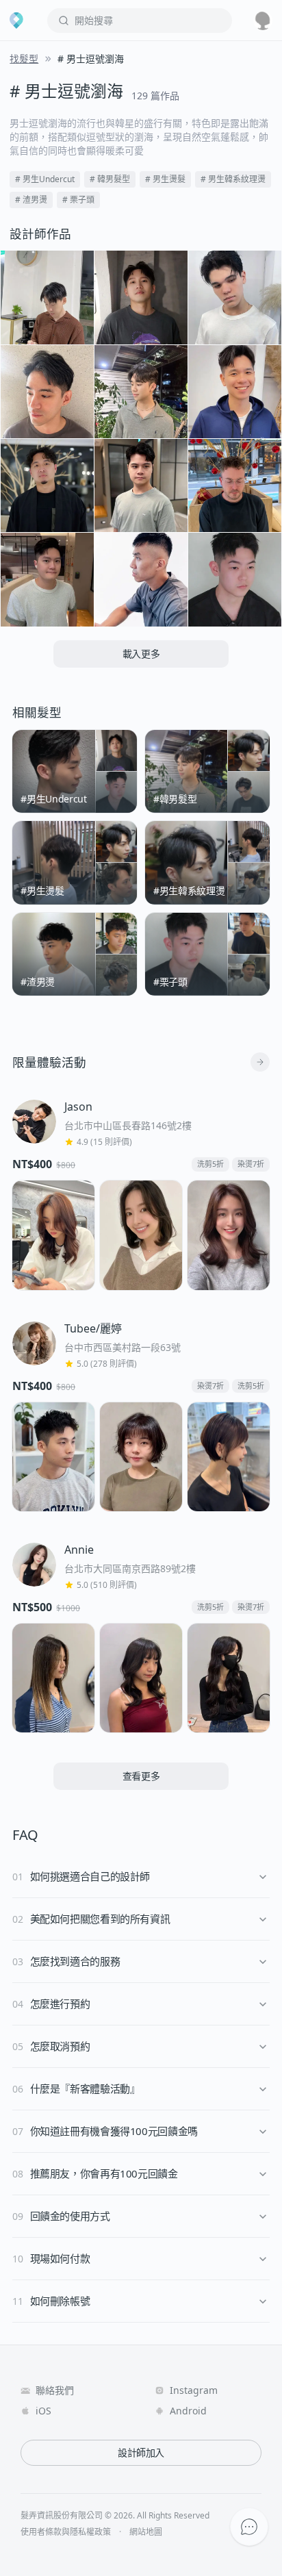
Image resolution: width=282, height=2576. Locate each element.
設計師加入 (141, 2452)
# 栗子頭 (78, 200)
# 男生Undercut (45, 179)
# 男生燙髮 (165, 179)
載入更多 (141, 654)
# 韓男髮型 (110, 179)
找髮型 (24, 59)
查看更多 (141, 1776)
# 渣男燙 (31, 200)
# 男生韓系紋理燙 (233, 179)
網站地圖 (146, 2532)
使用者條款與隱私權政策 (66, 2532)
